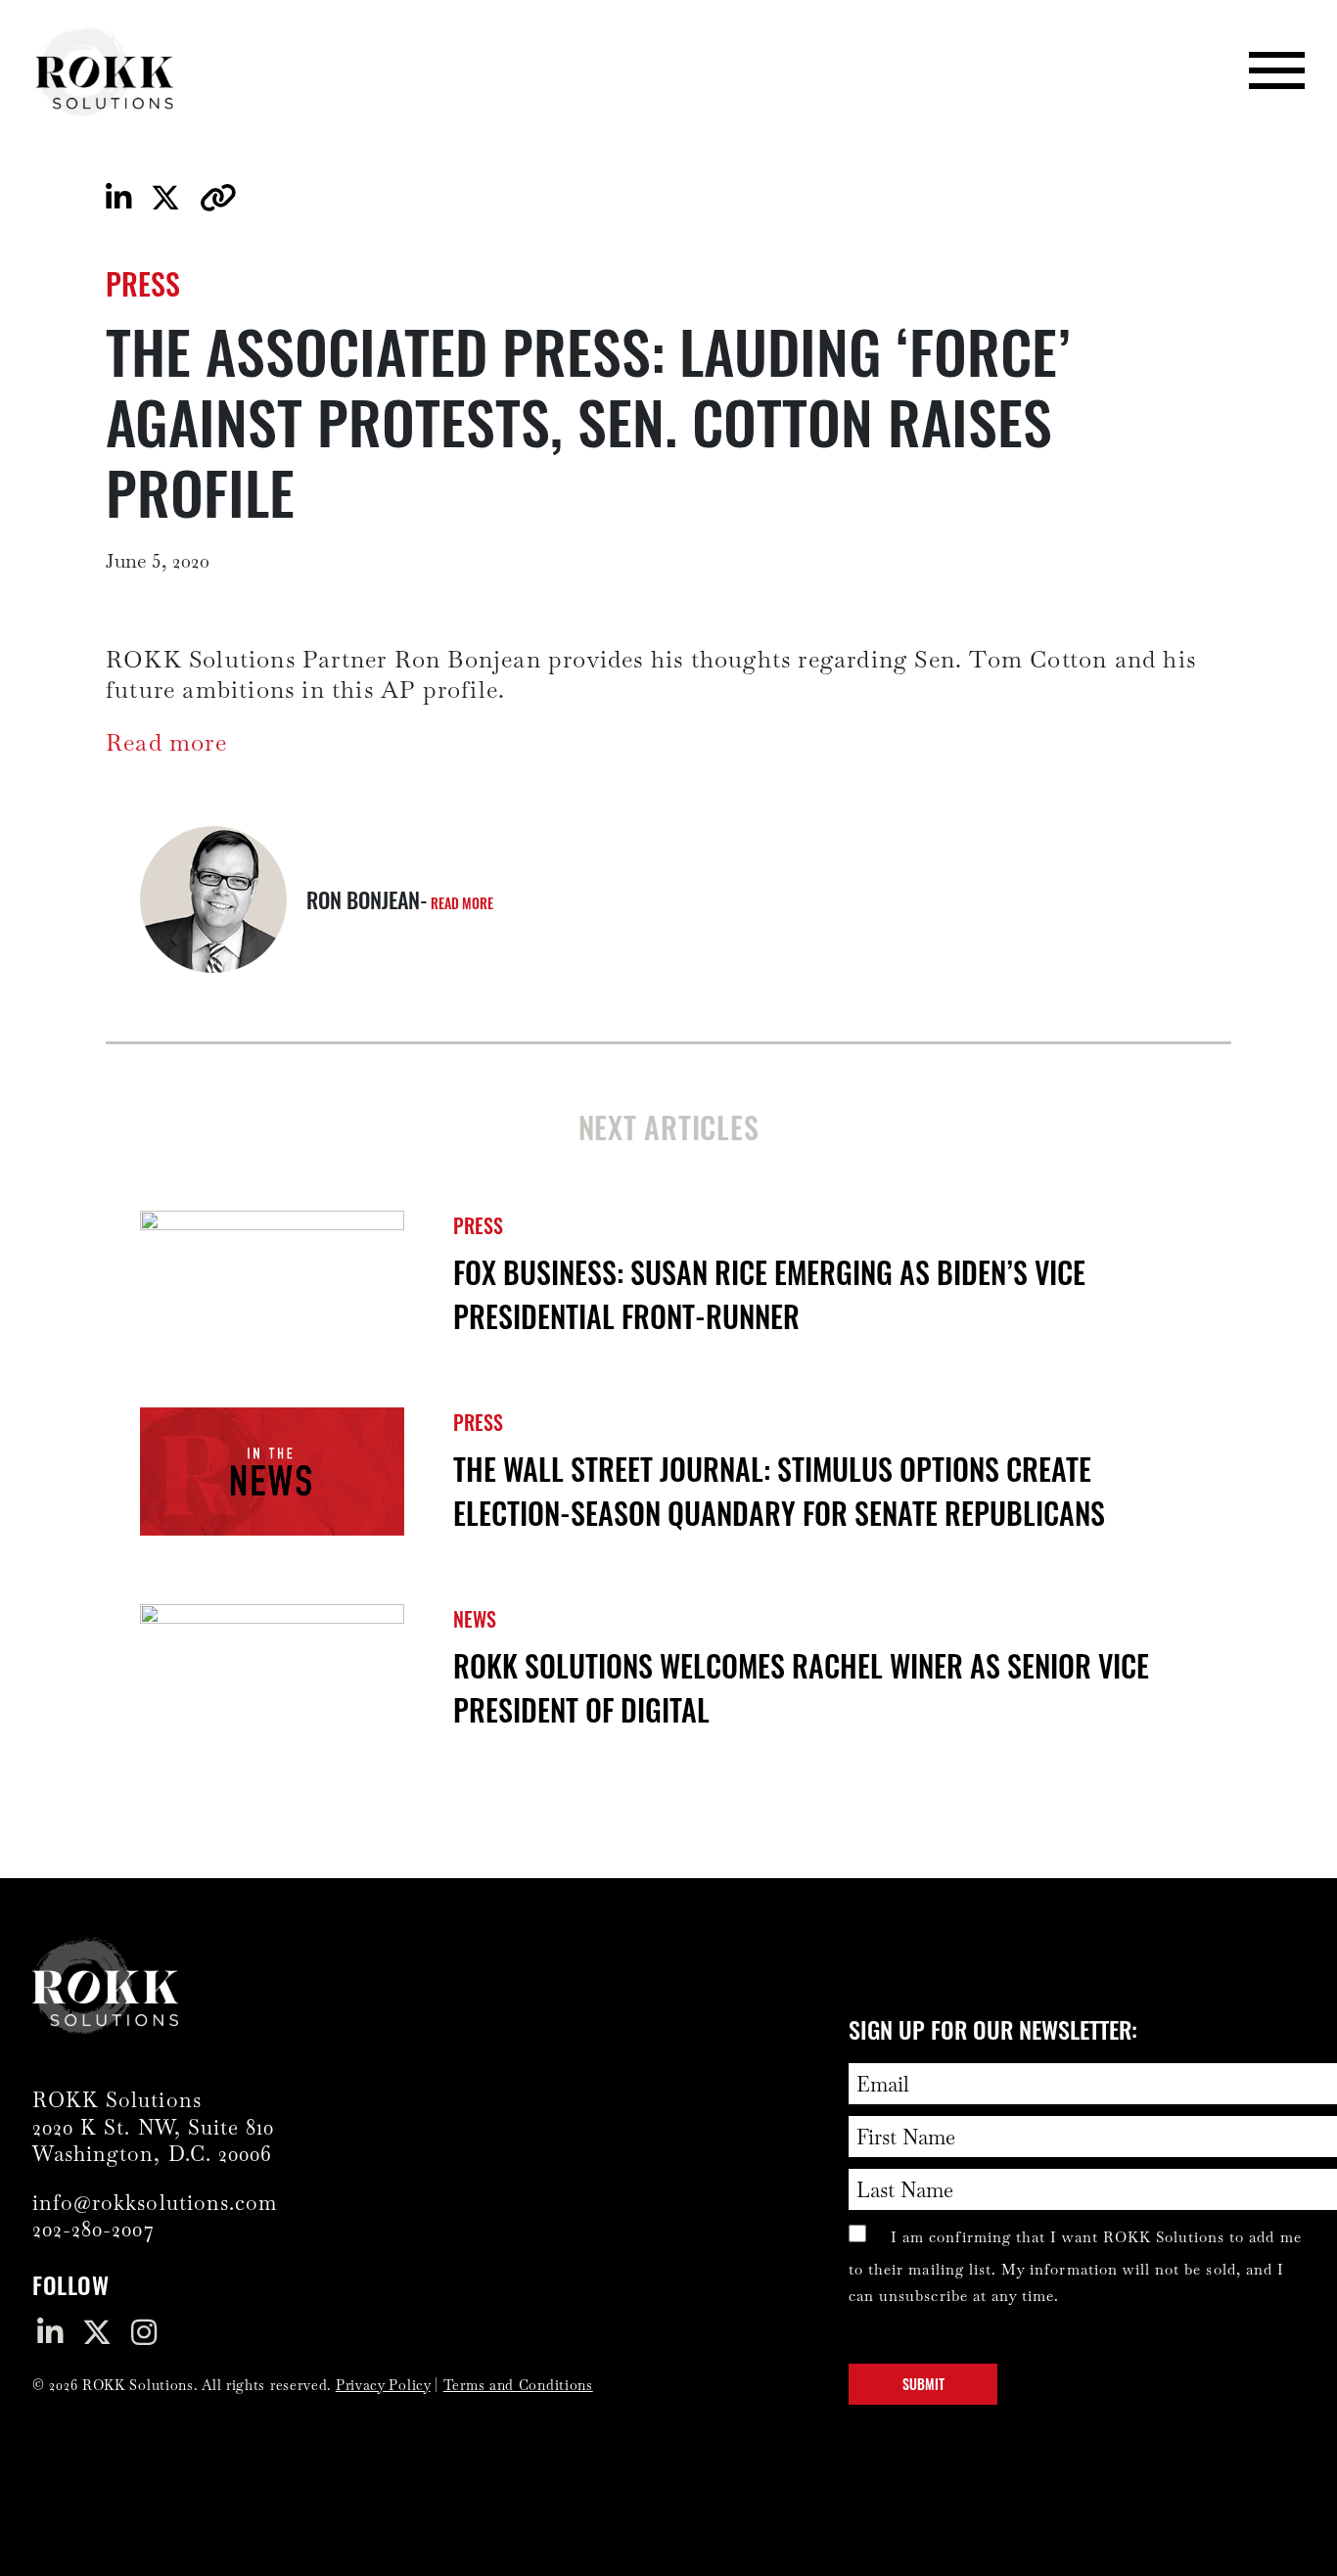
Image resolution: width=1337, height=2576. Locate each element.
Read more (166, 742)
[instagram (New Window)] (149, 2339)
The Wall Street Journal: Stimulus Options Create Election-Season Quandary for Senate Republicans (779, 1491)
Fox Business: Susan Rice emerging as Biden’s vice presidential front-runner (769, 1294)
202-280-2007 (93, 2229)
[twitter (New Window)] (102, 2339)
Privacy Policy (383, 2385)
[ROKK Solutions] (105, 70)
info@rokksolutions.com (155, 2203)
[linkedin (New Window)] (55, 2339)
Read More (462, 903)
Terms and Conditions (518, 2385)
